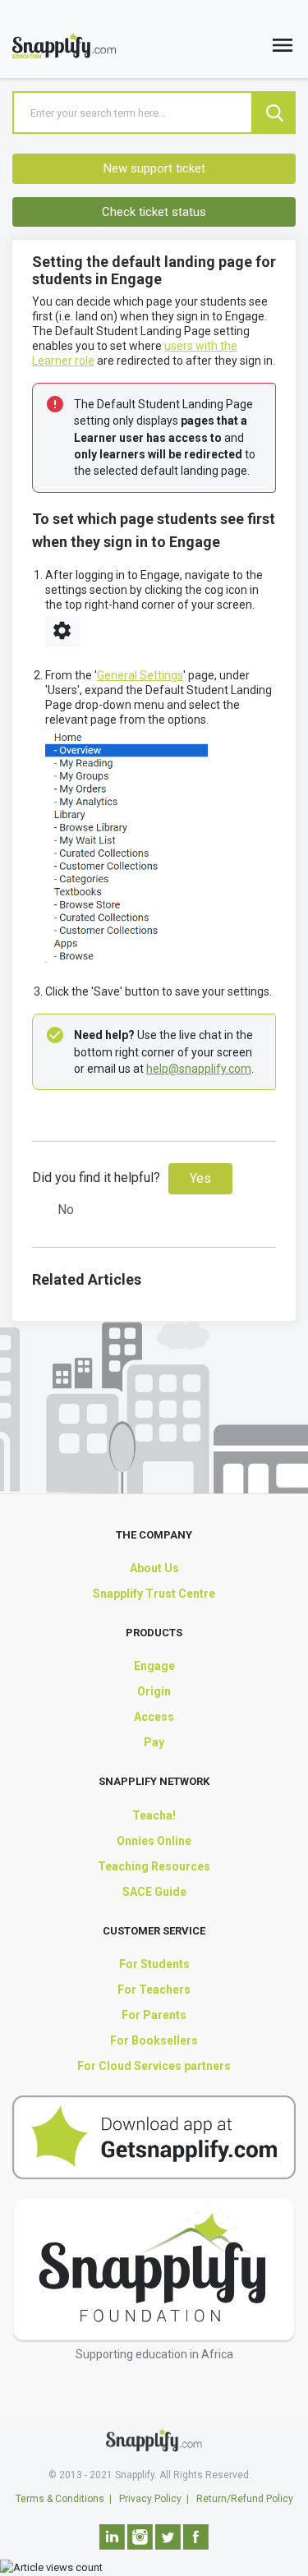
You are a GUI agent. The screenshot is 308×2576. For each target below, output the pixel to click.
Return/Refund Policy (245, 2499)
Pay (154, 1742)
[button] (283, 49)
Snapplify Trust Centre (154, 1594)
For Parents (154, 2015)
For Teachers (154, 1989)
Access (154, 1717)
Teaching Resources (154, 1866)
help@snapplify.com (199, 1069)
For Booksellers (154, 2040)
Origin (154, 1691)
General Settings (140, 675)
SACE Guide (154, 1892)
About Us (154, 1568)
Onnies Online (154, 1841)
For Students (154, 1964)
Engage (154, 1666)
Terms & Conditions (60, 2499)
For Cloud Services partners (154, 2066)
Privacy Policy (150, 2499)
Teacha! (154, 1815)
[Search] (274, 113)
